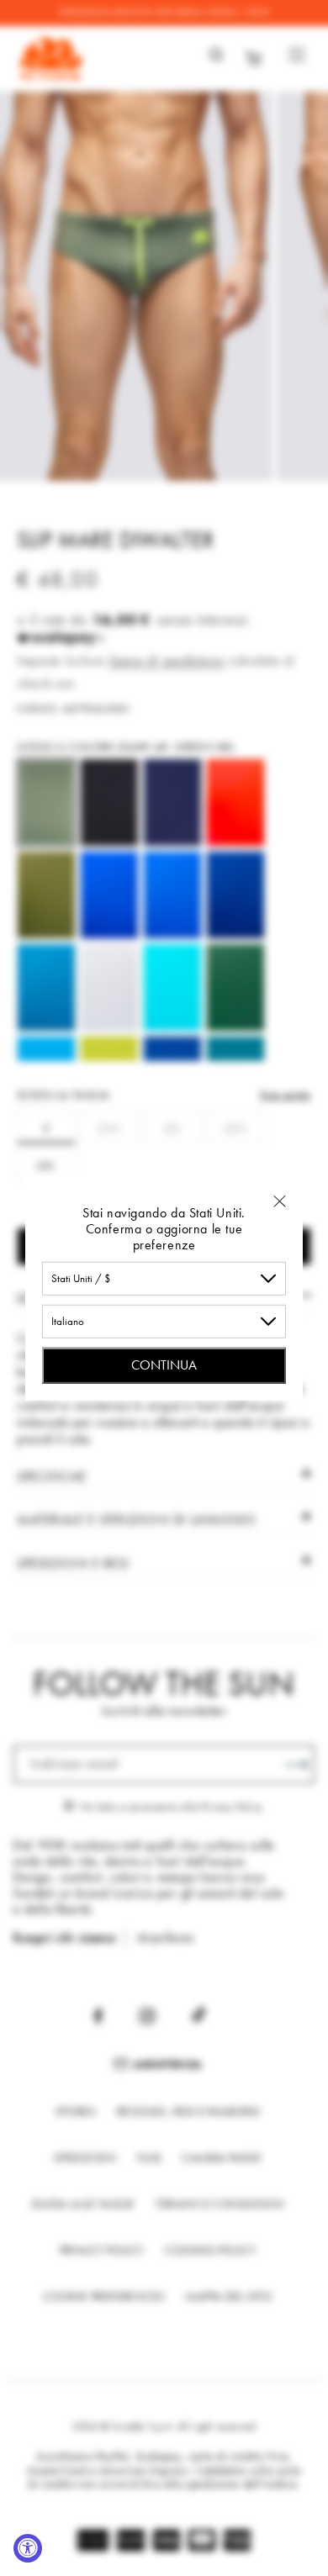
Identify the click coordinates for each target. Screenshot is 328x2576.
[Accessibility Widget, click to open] (28, 2548)
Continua (164, 1364)
